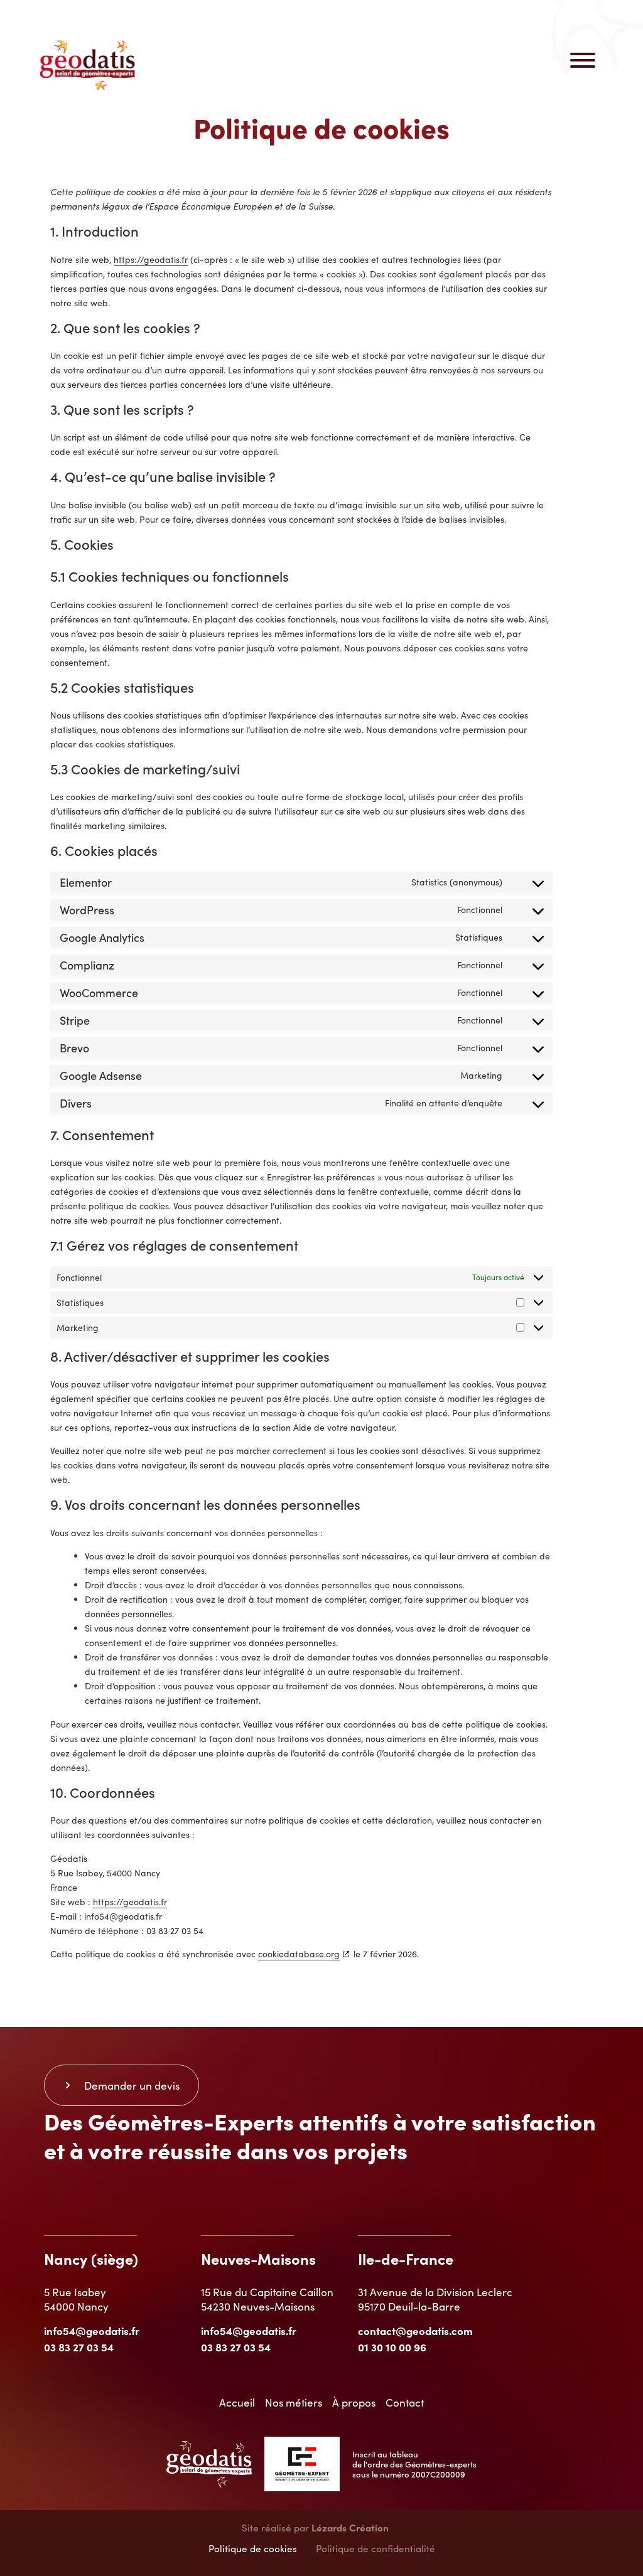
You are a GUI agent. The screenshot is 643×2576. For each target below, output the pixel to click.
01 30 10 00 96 (392, 2347)
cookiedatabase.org (299, 1954)
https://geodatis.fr (151, 259)
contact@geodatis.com (415, 2330)
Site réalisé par (315, 2527)
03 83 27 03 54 (79, 2347)
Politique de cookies (253, 2548)
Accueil (237, 2402)
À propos (354, 2402)
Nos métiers (294, 2402)
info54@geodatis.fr (92, 2330)
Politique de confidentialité (376, 2548)
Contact (405, 2402)
